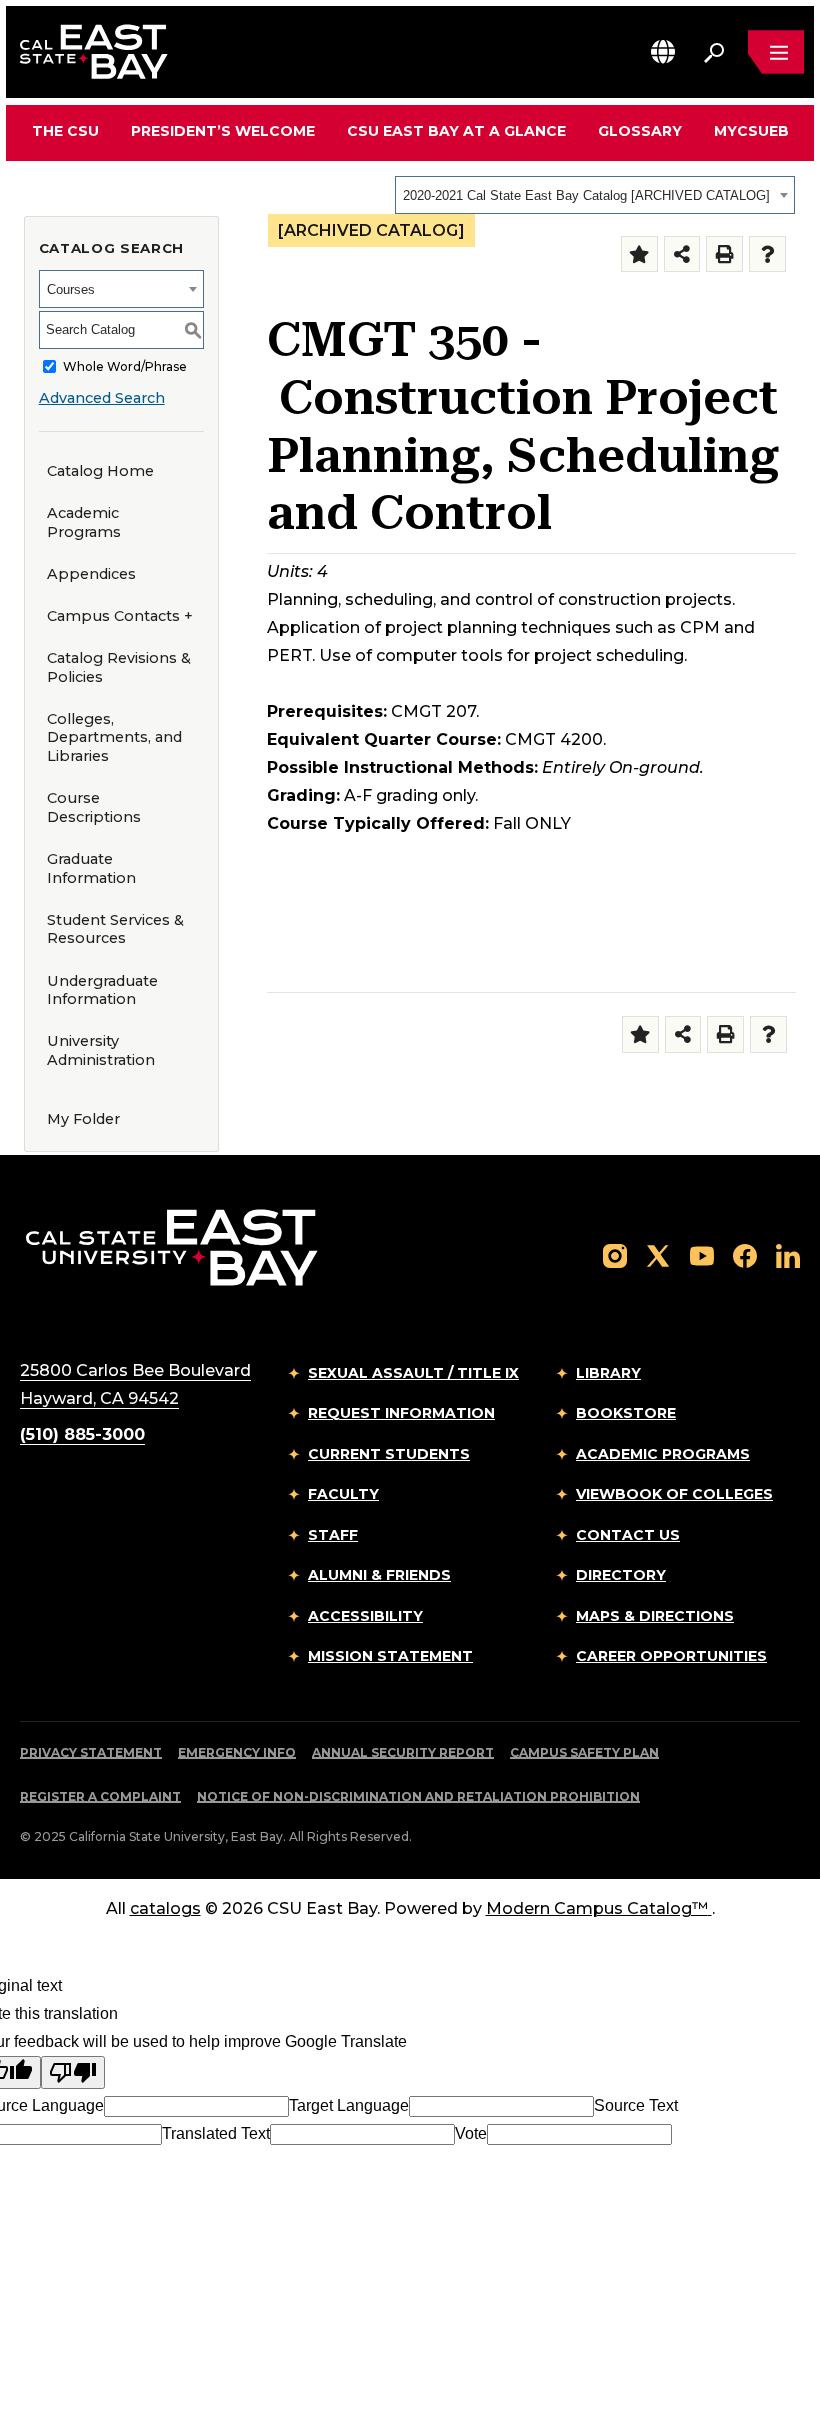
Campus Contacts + (120, 616)
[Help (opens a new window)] (767, 254)
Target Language (349, 2105)
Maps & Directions (655, 1616)
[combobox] (595, 195)
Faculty (343, 1494)
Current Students (389, 1454)
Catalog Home (100, 471)
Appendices (91, 574)
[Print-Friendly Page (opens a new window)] (724, 254)
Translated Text (216, 2133)
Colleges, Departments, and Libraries (114, 737)
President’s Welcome (223, 131)
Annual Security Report (403, 1752)
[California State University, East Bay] (171, 1246)
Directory (621, 1575)
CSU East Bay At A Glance (456, 131)
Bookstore (626, 1413)
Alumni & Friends (379, 1575)
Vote (471, 2133)
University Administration (101, 1050)
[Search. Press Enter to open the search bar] (714, 52)
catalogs (165, 1908)
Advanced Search (102, 398)
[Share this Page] (682, 254)
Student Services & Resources (115, 929)
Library (608, 1373)
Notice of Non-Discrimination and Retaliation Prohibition (418, 1796)
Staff (333, 1535)
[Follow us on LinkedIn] (788, 1255)
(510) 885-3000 (82, 1434)
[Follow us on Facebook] (745, 1255)
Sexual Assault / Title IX (413, 1373)
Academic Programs (84, 522)
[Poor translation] (73, 2072)
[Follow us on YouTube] (702, 1255)
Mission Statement (390, 1656)
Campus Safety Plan (584, 1752)
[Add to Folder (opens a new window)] (639, 254)
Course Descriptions (94, 807)
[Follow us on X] (658, 1255)
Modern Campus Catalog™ (597, 1908)
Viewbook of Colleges (674, 1494)
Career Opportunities (671, 1656)
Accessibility (365, 1616)
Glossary (640, 131)
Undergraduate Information (102, 990)
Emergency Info (237, 1752)
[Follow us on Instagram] (615, 1255)
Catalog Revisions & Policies (119, 667)
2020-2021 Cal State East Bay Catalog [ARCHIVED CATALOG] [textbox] (586, 195)
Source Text (636, 2105)
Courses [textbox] (71, 289)
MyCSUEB (751, 130)
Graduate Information (91, 868)
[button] (663, 51)
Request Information (401, 1413)
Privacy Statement (91, 1752)
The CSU (65, 131)
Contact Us (628, 1535)
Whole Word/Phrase (125, 366)
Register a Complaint (100, 1796)
